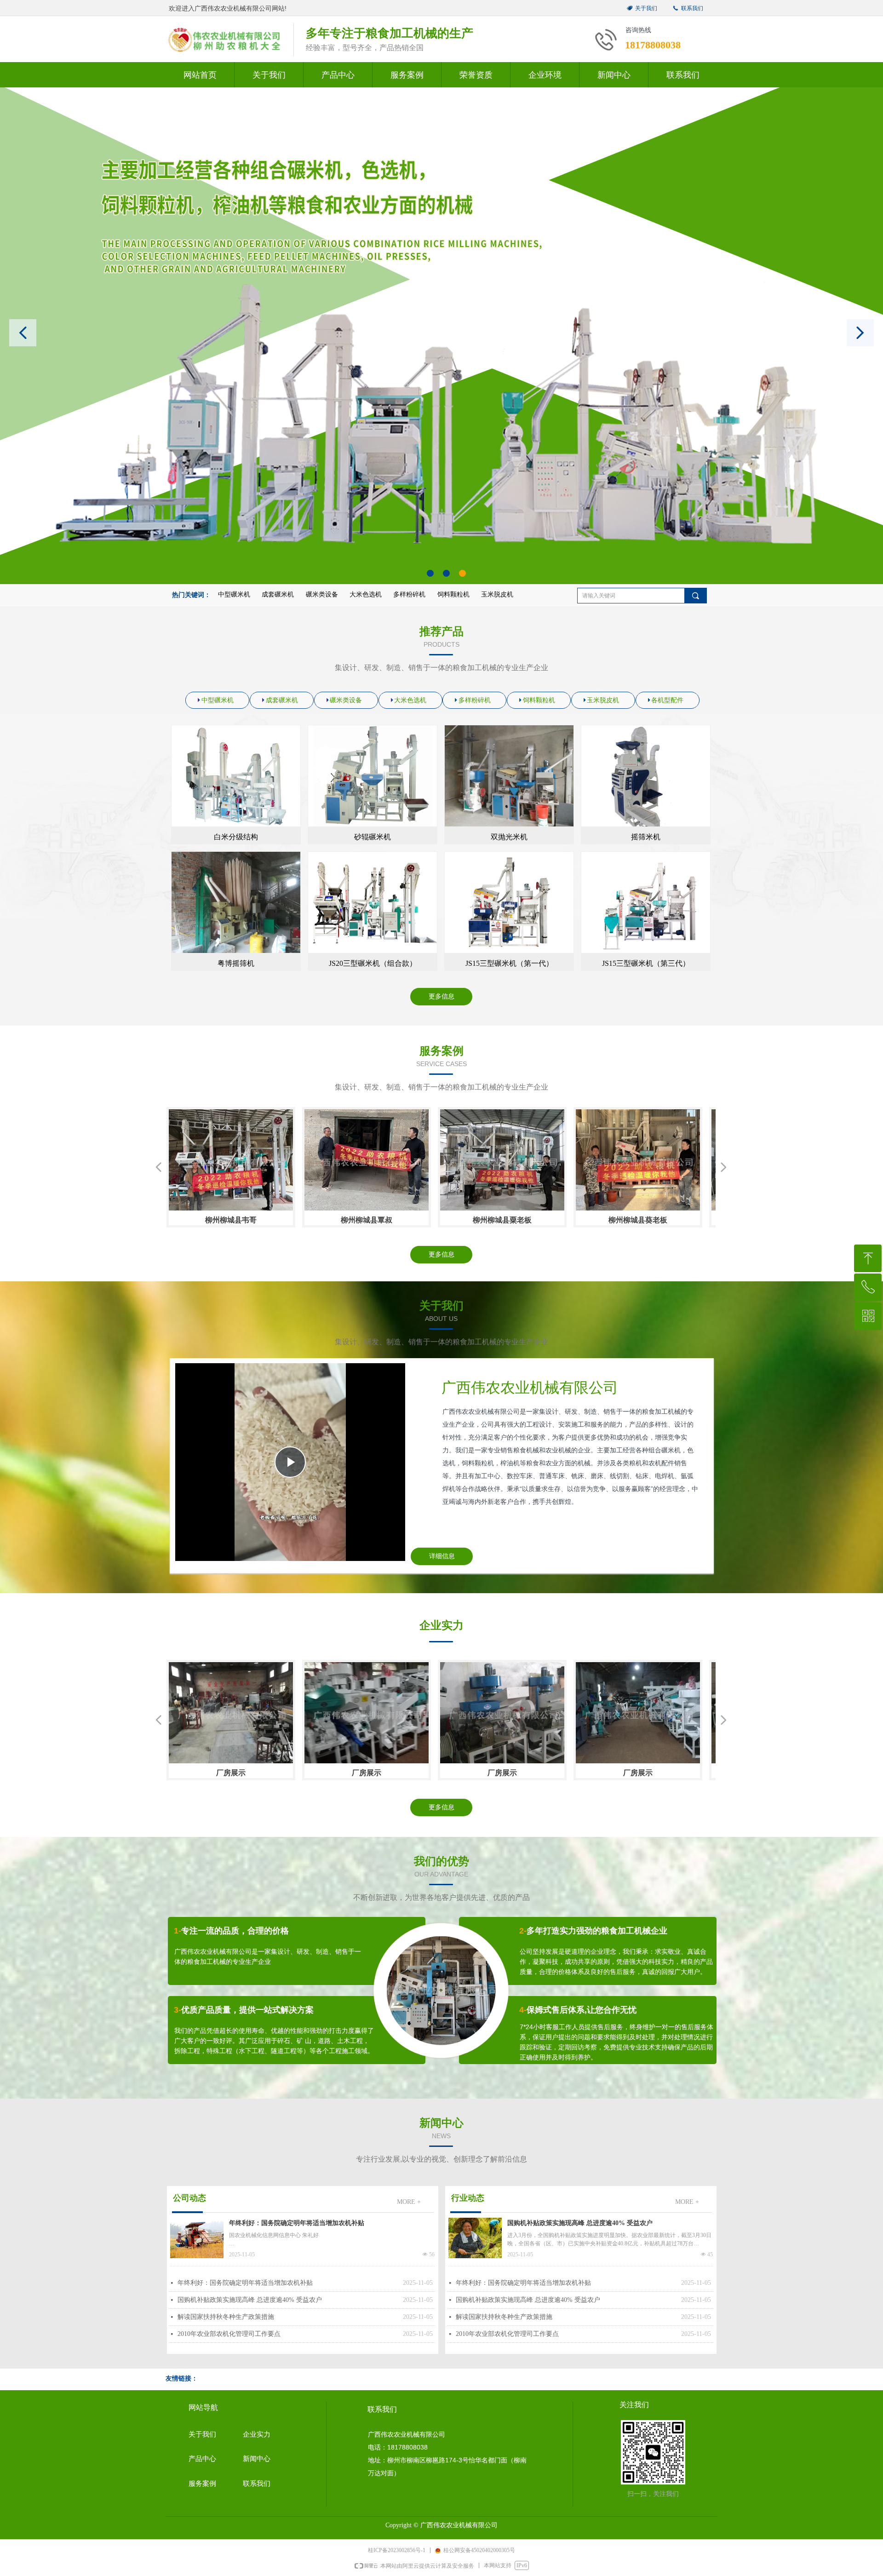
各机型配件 (667, 700)
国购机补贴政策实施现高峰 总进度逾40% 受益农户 (250, 2300)
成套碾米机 (278, 594)
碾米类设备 (322, 594)
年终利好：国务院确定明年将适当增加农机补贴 (297, 2223)
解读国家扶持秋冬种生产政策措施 (226, 2317)
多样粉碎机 (409, 594)
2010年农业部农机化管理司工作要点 (229, 2334)
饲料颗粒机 (453, 594)
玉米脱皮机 (497, 594)
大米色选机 (366, 594)
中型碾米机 (234, 594)
